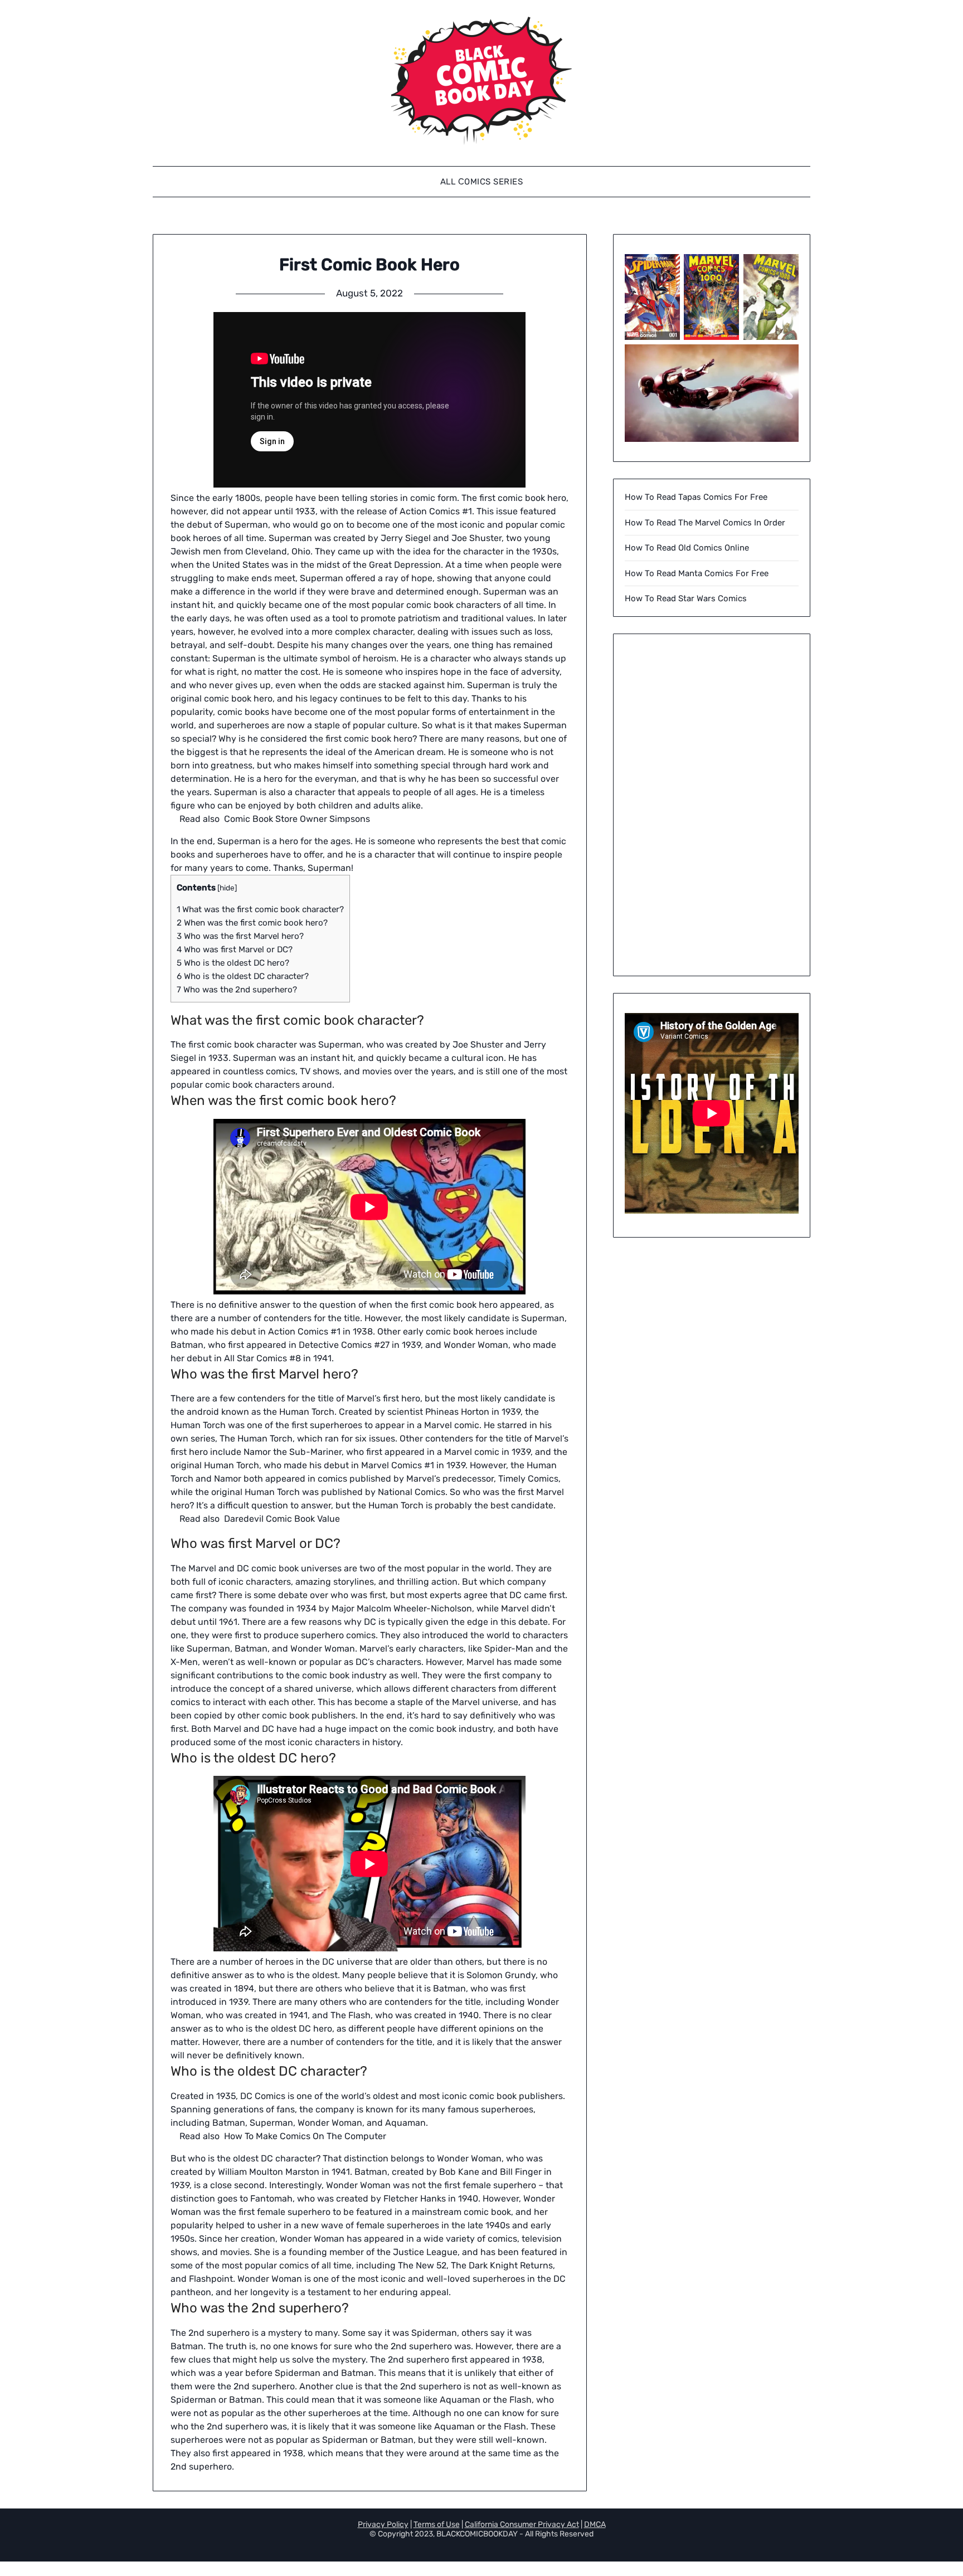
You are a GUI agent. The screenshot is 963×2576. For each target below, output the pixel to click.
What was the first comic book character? (260, 909)
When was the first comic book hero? (252, 923)
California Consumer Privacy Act (522, 2524)
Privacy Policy (383, 2524)
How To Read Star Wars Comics (686, 598)
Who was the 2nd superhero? (237, 990)
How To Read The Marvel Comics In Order (705, 523)
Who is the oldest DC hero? (233, 963)
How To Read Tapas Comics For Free (696, 497)
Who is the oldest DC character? (243, 976)
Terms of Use (437, 2524)
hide (227, 888)
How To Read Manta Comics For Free (697, 573)
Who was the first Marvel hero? (240, 936)
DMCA (595, 2524)
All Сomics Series (482, 182)
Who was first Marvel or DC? (235, 949)
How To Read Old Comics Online (687, 548)
